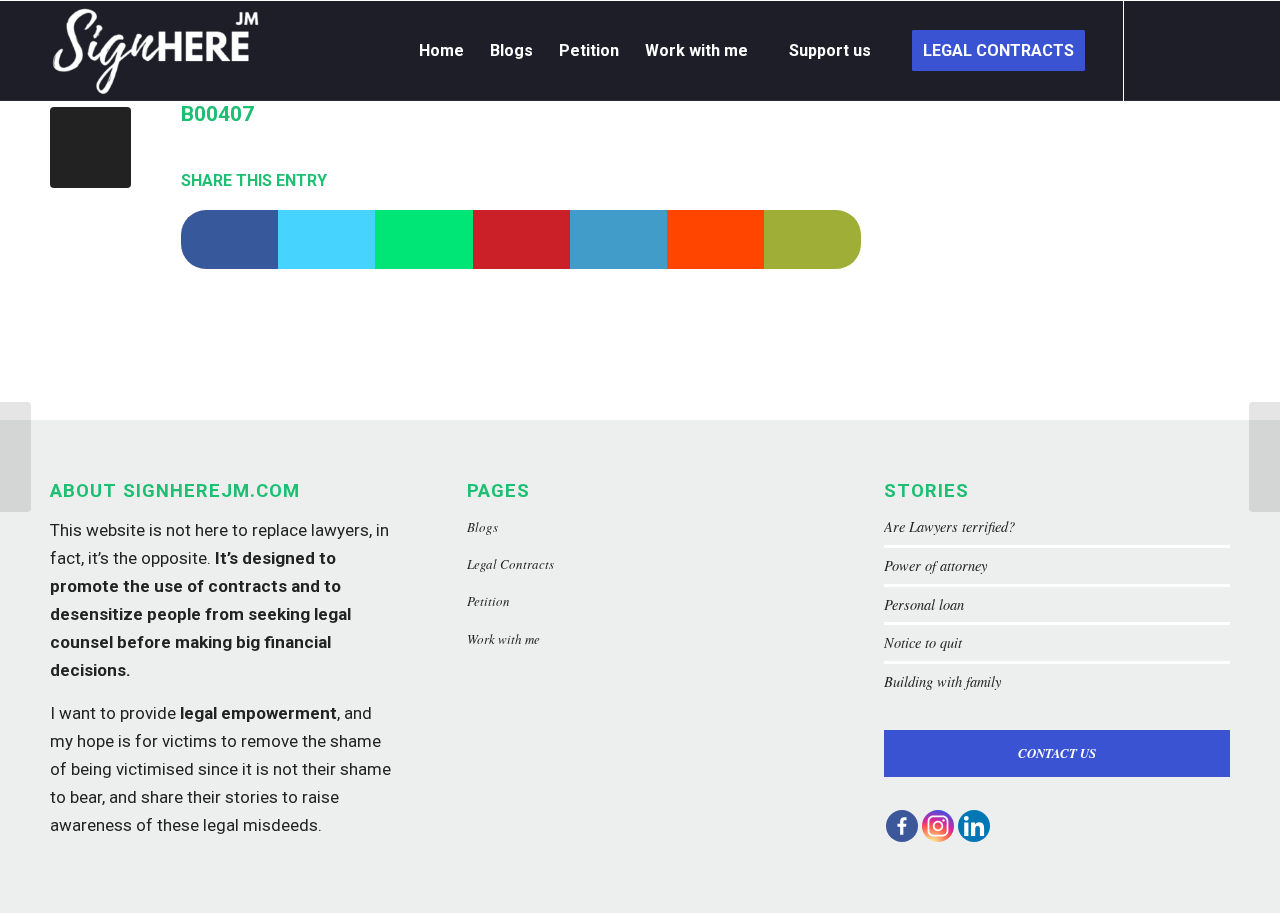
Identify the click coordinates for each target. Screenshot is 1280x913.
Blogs (482, 527)
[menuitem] (441, 51)
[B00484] (15, 457)
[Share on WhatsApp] (423, 239)
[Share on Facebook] (229, 239)
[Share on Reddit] (715, 239)
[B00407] (90, 147)
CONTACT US (1057, 753)
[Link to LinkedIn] (1215, 50)
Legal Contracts (510, 564)
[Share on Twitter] (326, 239)
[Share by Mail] (812, 239)
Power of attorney (935, 565)
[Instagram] (938, 826)
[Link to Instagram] (1185, 50)
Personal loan (924, 604)
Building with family (942, 681)
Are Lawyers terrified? (949, 526)
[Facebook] (902, 826)
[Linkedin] (974, 826)
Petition (488, 601)
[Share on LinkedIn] (618, 239)
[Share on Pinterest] (521, 239)
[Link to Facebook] (1155, 50)
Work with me (503, 639)
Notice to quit (923, 642)
